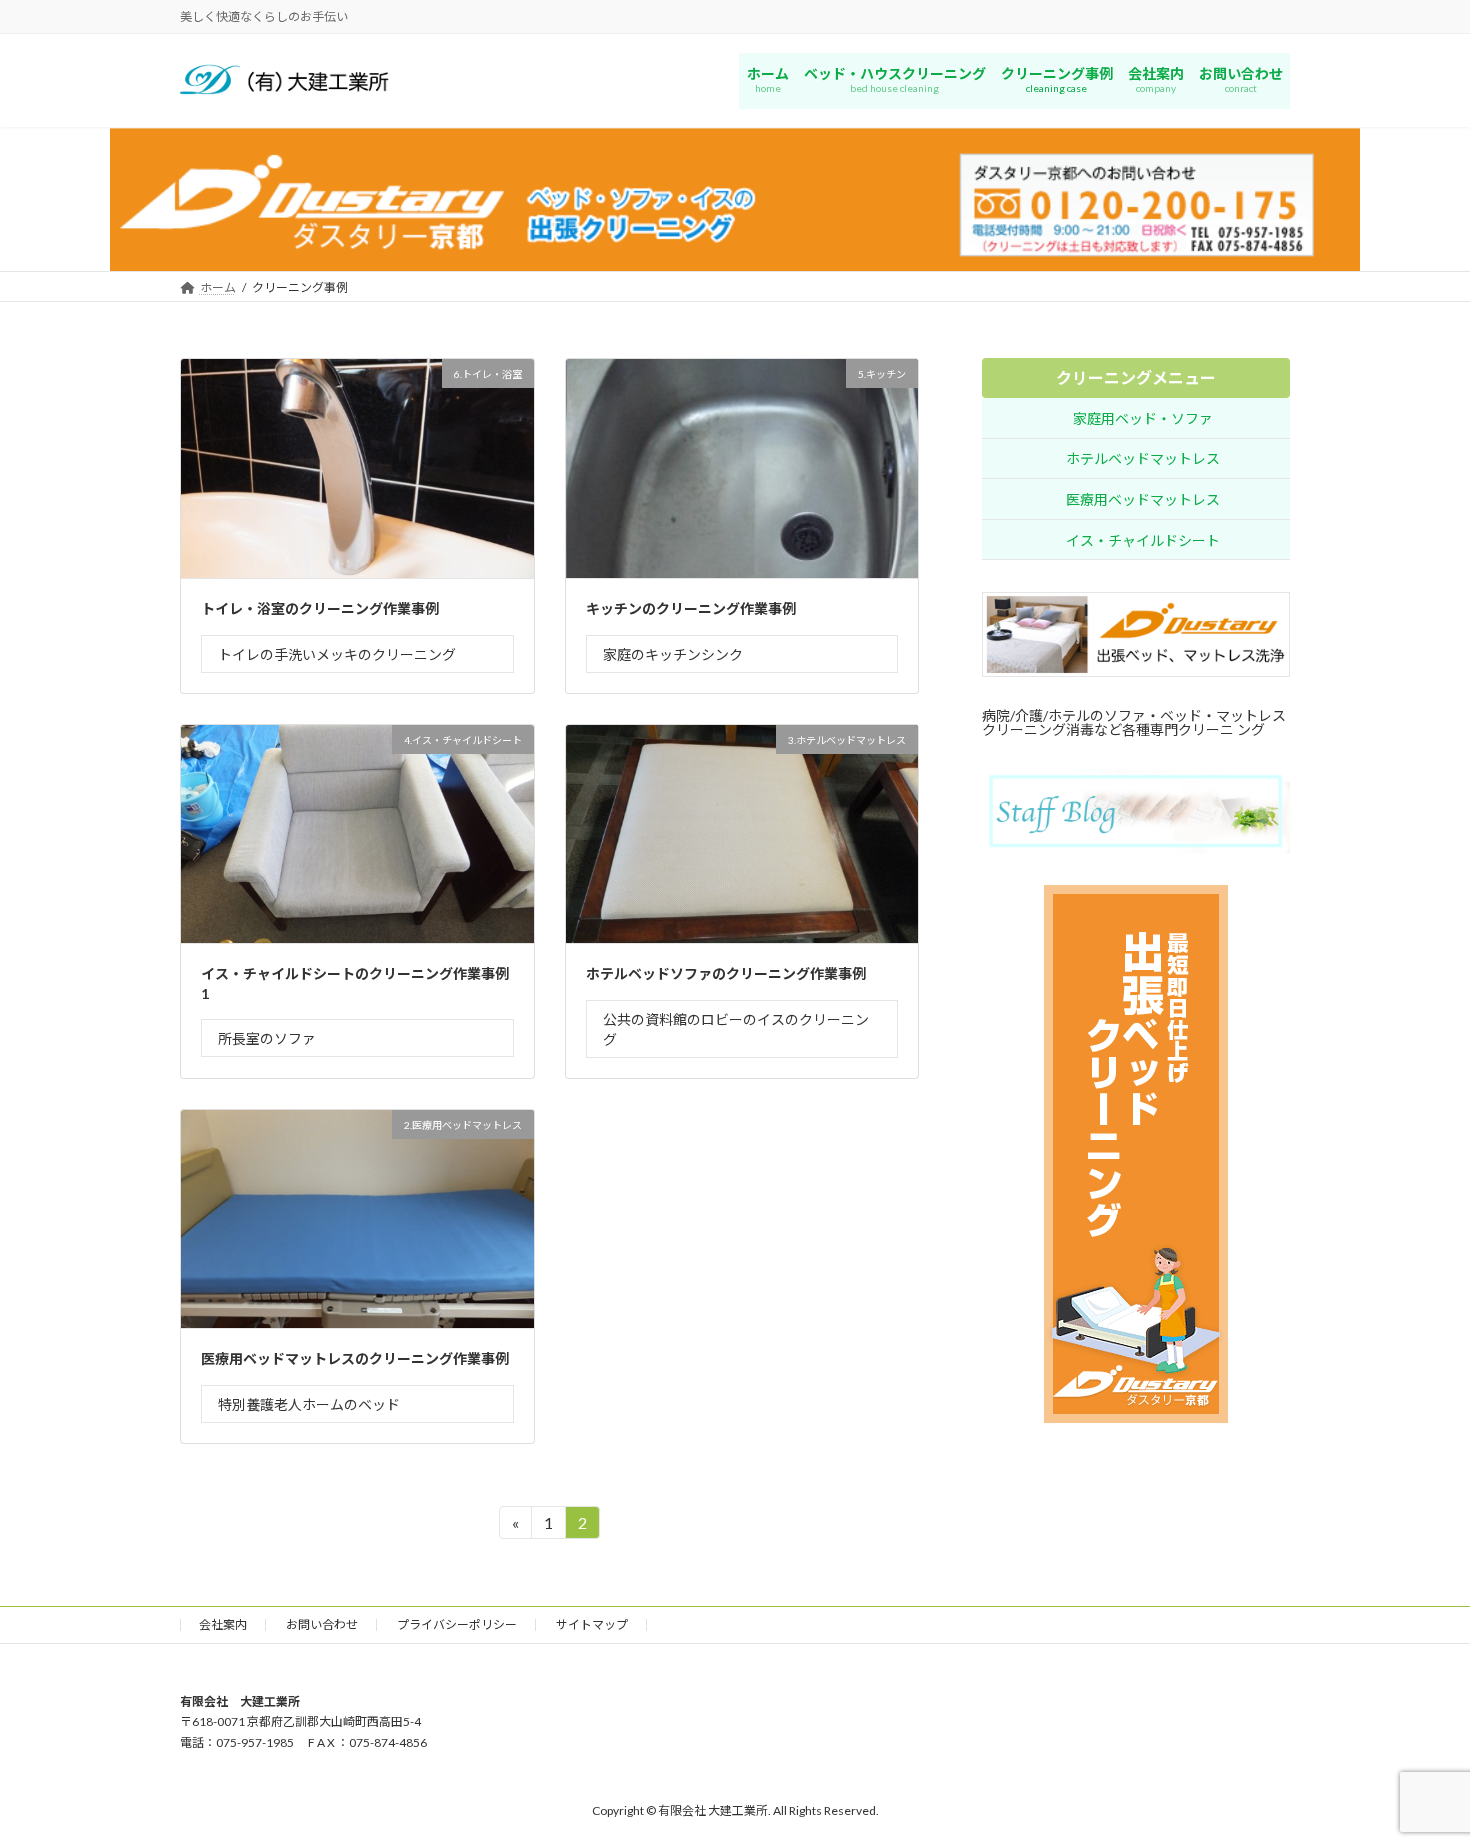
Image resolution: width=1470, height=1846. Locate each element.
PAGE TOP (1417, 1772)
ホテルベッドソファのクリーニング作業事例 (726, 973)
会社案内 (223, 1624)
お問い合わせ (322, 1624)
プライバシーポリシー (457, 1624)
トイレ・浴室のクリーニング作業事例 (320, 608)
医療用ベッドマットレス (1143, 499)
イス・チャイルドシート (1143, 540)
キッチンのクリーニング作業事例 (691, 608)
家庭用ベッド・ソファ (1143, 418)
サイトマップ (592, 1624)
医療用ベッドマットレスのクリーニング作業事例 (355, 1358)
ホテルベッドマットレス (1143, 459)
